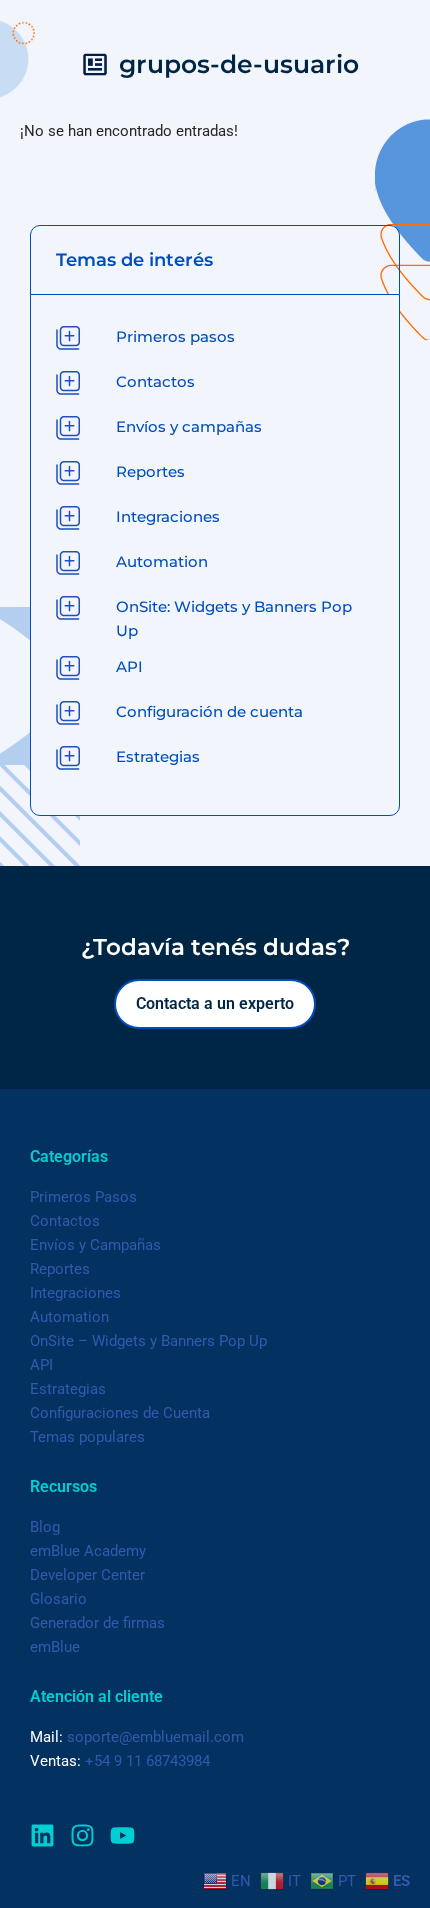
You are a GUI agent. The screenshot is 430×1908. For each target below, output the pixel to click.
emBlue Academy (88, 1551)
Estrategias (68, 1389)
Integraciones (75, 1293)
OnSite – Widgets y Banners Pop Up (148, 1341)
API (41, 1365)
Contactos (65, 1221)
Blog (45, 1527)
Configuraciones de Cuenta (120, 1413)
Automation (69, 1317)
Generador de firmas (97, 1623)
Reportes (60, 1269)
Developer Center (87, 1575)
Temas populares (87, 1437)
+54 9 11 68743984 (147, 1761)
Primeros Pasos (83, 1197)
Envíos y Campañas (95, 1245)
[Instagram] (82, 1835)
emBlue (55, 1647)
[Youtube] (122, 1835)
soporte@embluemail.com (155, 1737)
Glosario (58, 1599)
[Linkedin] (42, 1835)
